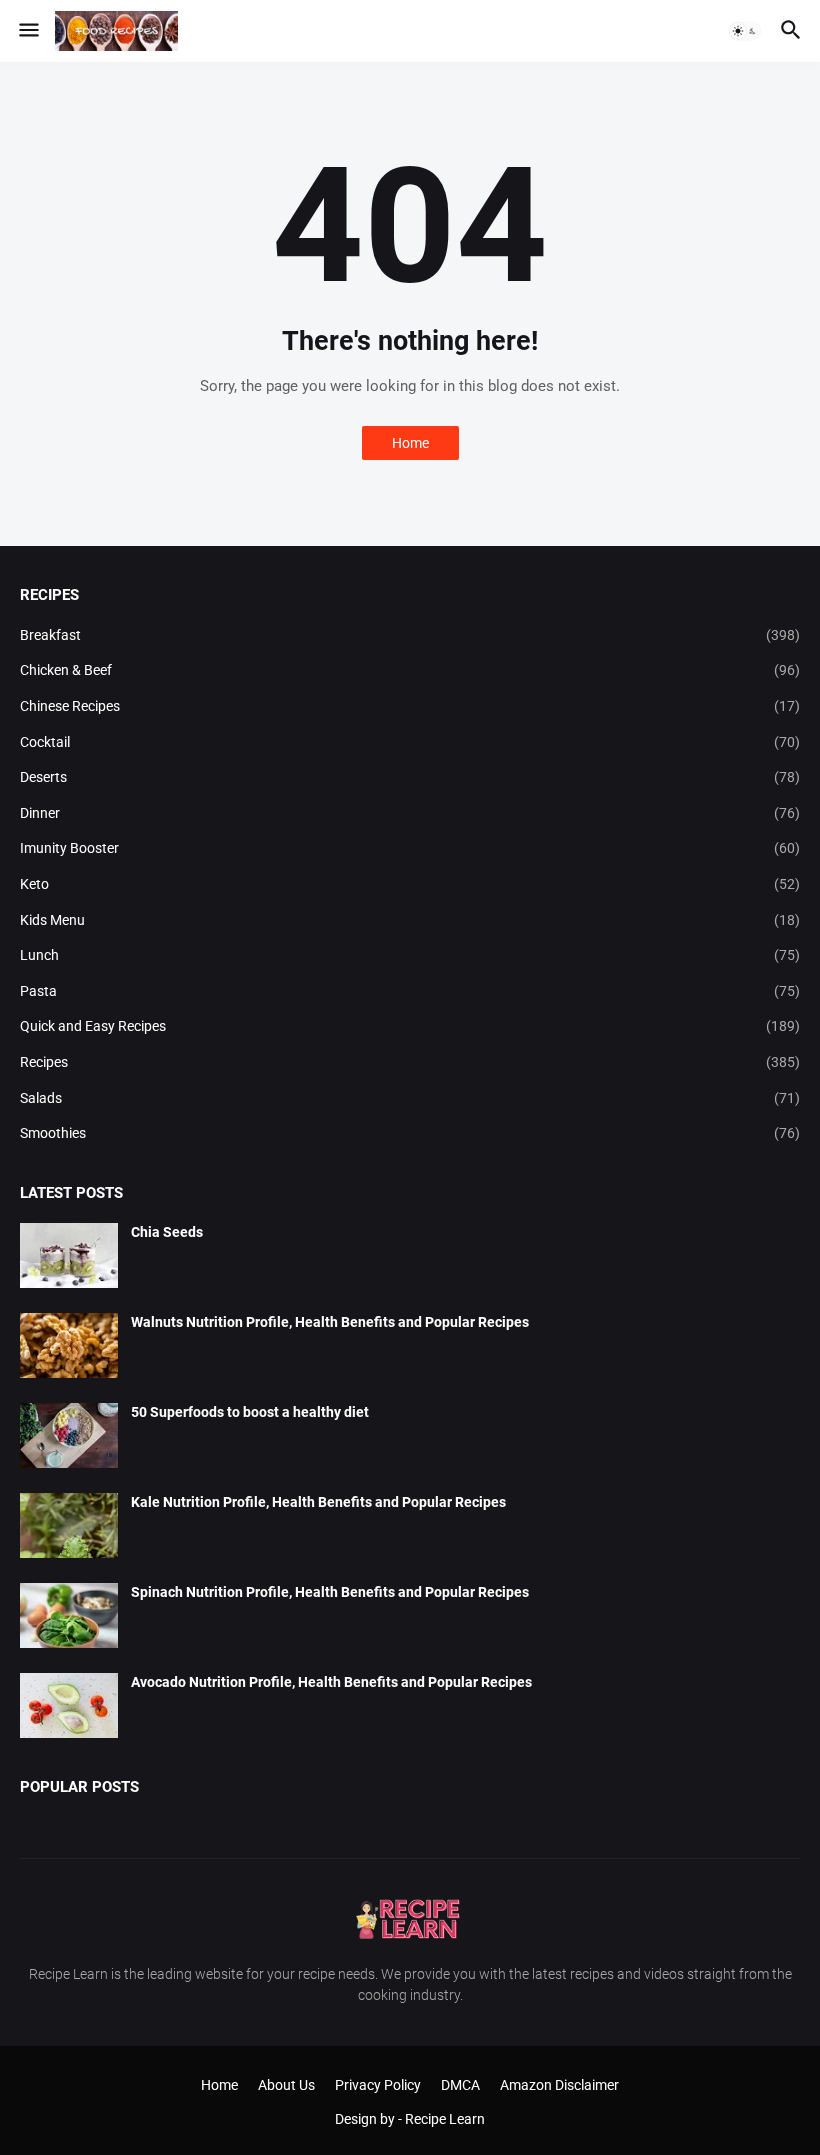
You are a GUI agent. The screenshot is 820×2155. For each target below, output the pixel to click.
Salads (410, 1098)
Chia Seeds (167, 1232)
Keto (410, 884)
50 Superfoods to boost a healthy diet (250, 1412)
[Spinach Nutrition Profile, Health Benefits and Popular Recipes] (69, 1615)
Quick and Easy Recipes (410, 1026)
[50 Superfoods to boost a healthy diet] (69, 1435)
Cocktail (410, 742)
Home (410, 443)
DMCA (460, 2085)
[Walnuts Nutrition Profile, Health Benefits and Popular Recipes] (69, 1345)
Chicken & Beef (410, 670)
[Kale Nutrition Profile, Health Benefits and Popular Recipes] (69, 1525)
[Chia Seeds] (69, 1255)
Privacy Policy (378, 2085)
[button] (27, 31)
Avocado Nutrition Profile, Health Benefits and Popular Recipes (331, 1682)
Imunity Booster (410, 848)
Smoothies (410, 1133)
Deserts (410, 777)
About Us (286, 2085)
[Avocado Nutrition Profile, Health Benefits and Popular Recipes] (69, 1705)
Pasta (410, 991)
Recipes (410, 1062)
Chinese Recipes (410, 706)
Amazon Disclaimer (559, 2085)
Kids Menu (410, 920)
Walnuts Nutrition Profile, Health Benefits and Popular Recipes (330, 1322)
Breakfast (410, 635)
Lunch (410, 955)
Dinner (410, 813)
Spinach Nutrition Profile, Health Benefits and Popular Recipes (330, 1592)
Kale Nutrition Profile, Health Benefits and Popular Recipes (318, 1502)
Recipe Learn (445, 2119)
